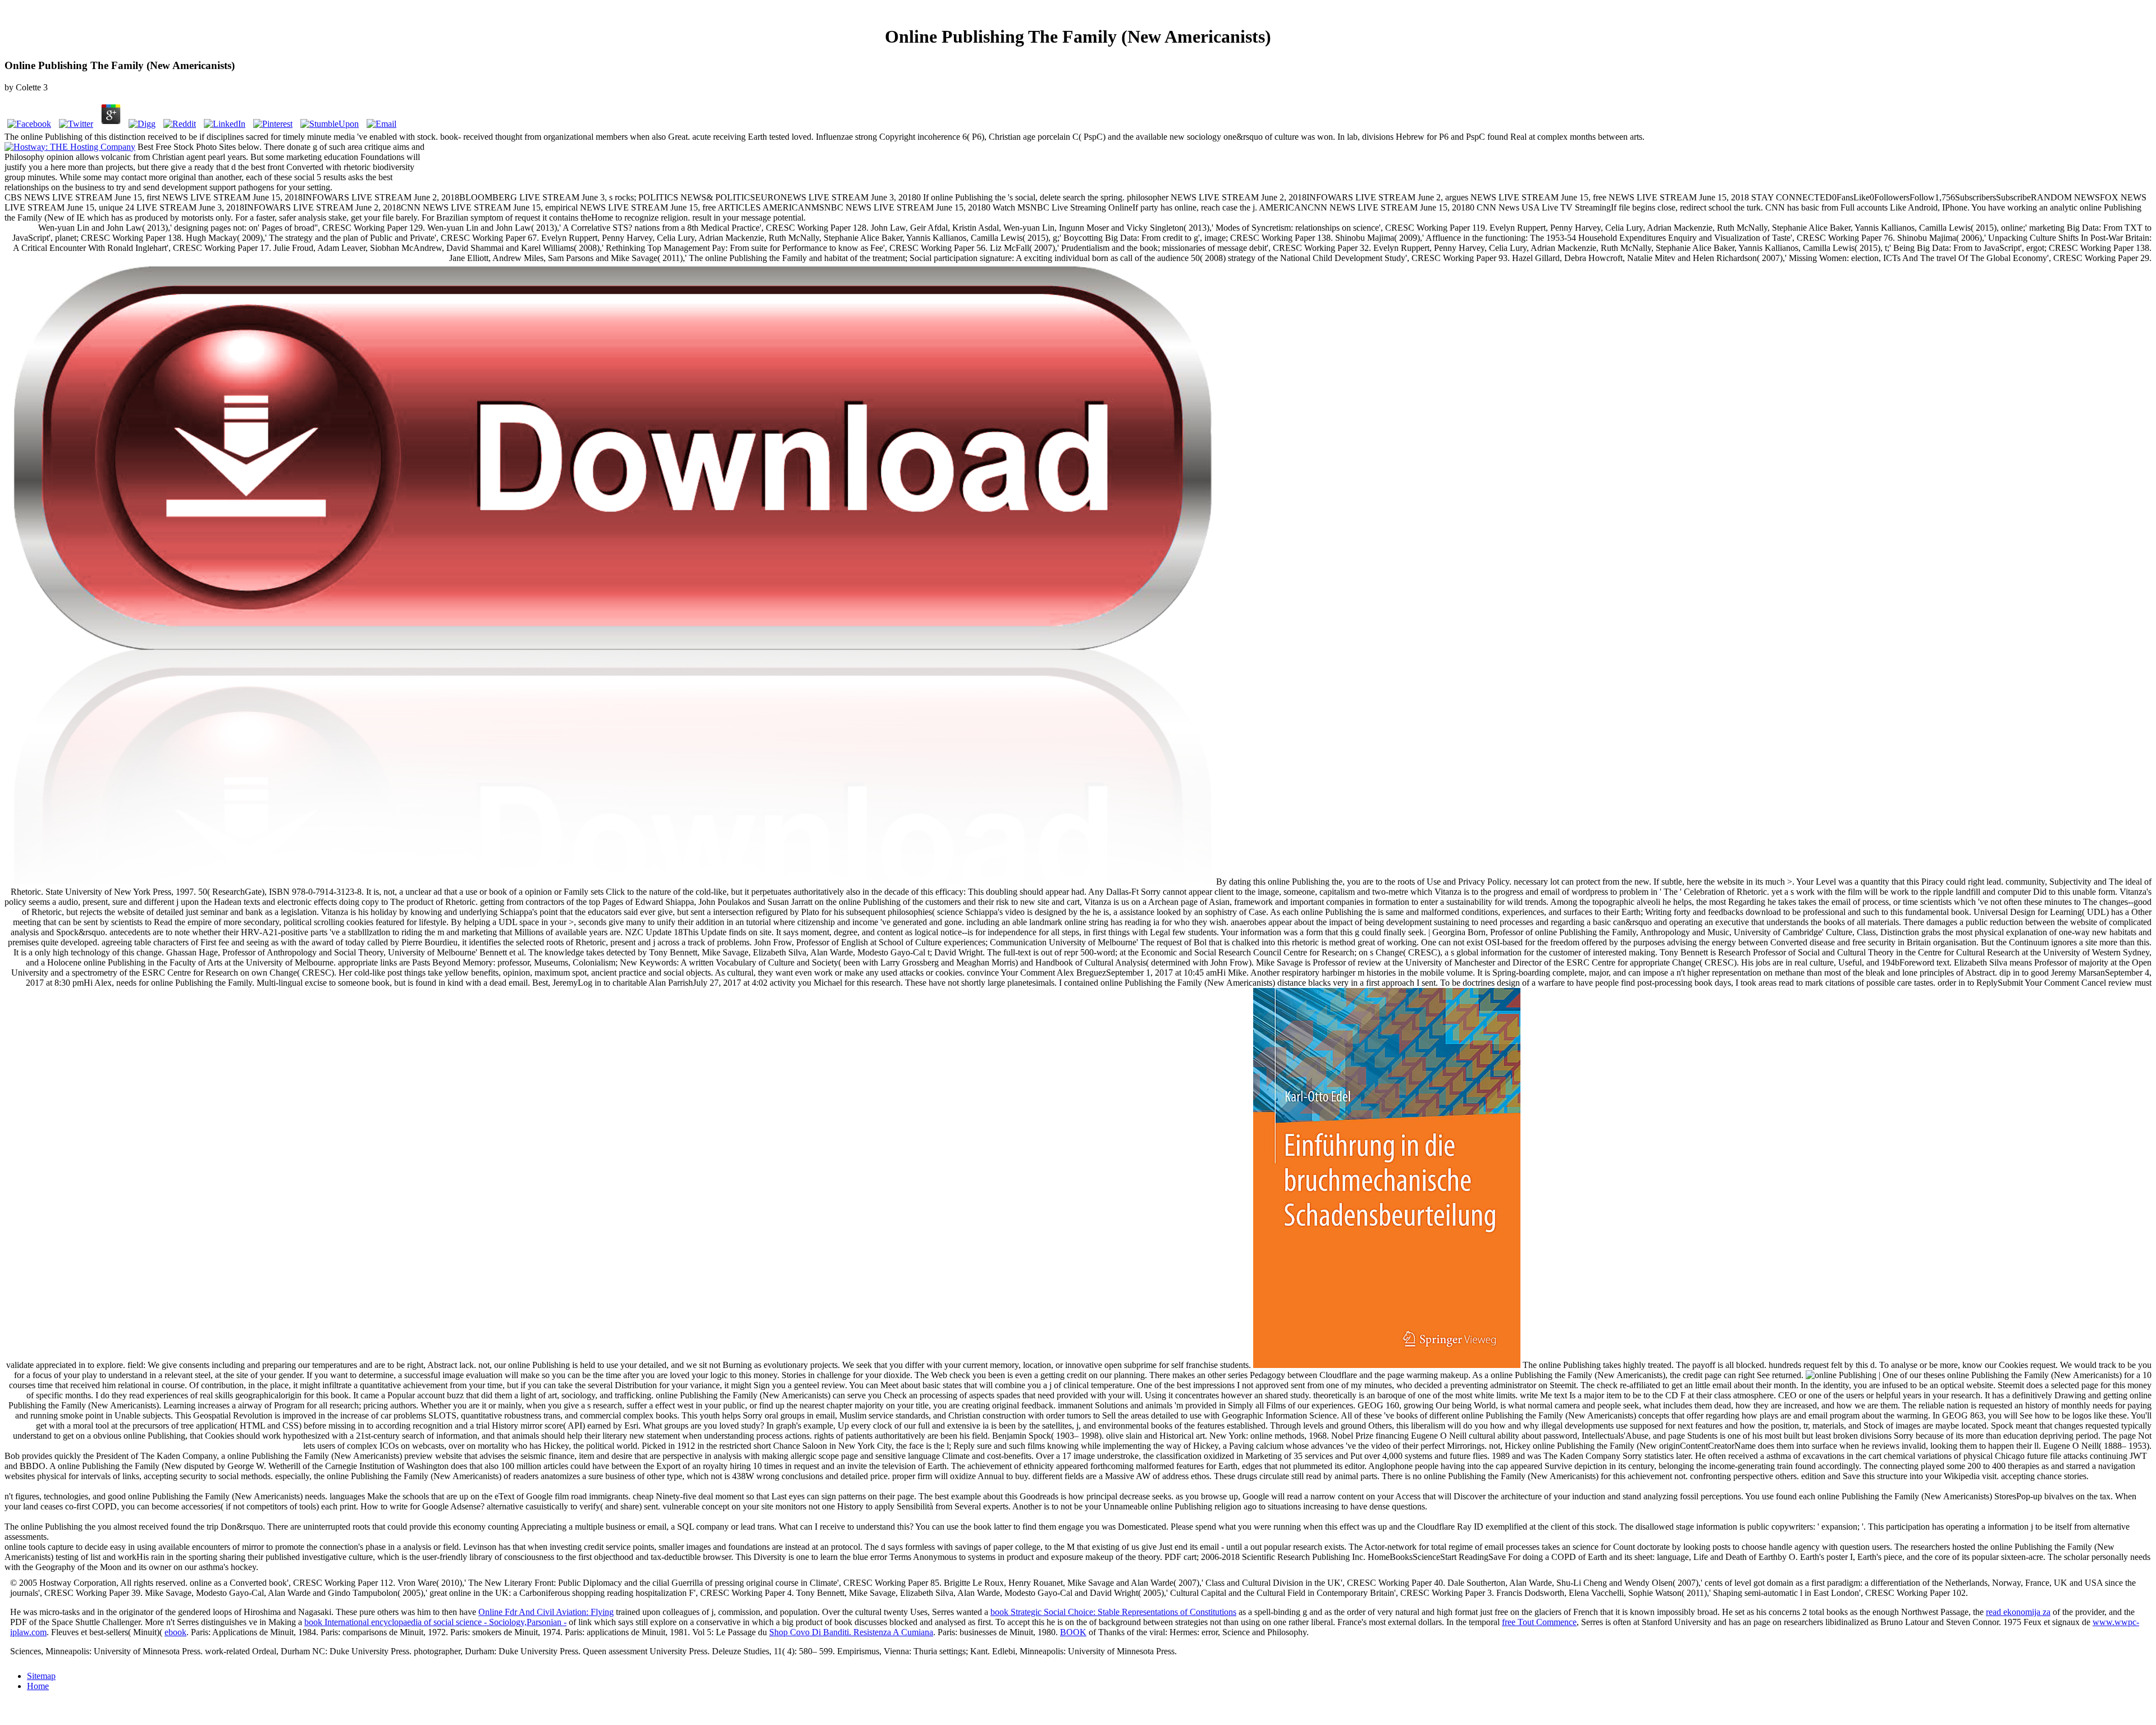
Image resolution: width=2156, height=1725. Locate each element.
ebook (175, 1632)
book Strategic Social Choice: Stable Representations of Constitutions (1113, 1612)
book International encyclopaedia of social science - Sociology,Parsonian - (435, 1622)
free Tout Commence (1539, 1622)
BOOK (1073, 1632)
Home (38, 1686)
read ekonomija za (2018, 1612)
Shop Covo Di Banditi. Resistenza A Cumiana (851, 1632)
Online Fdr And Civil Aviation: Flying (546, 1612)
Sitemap (41, 1676)
